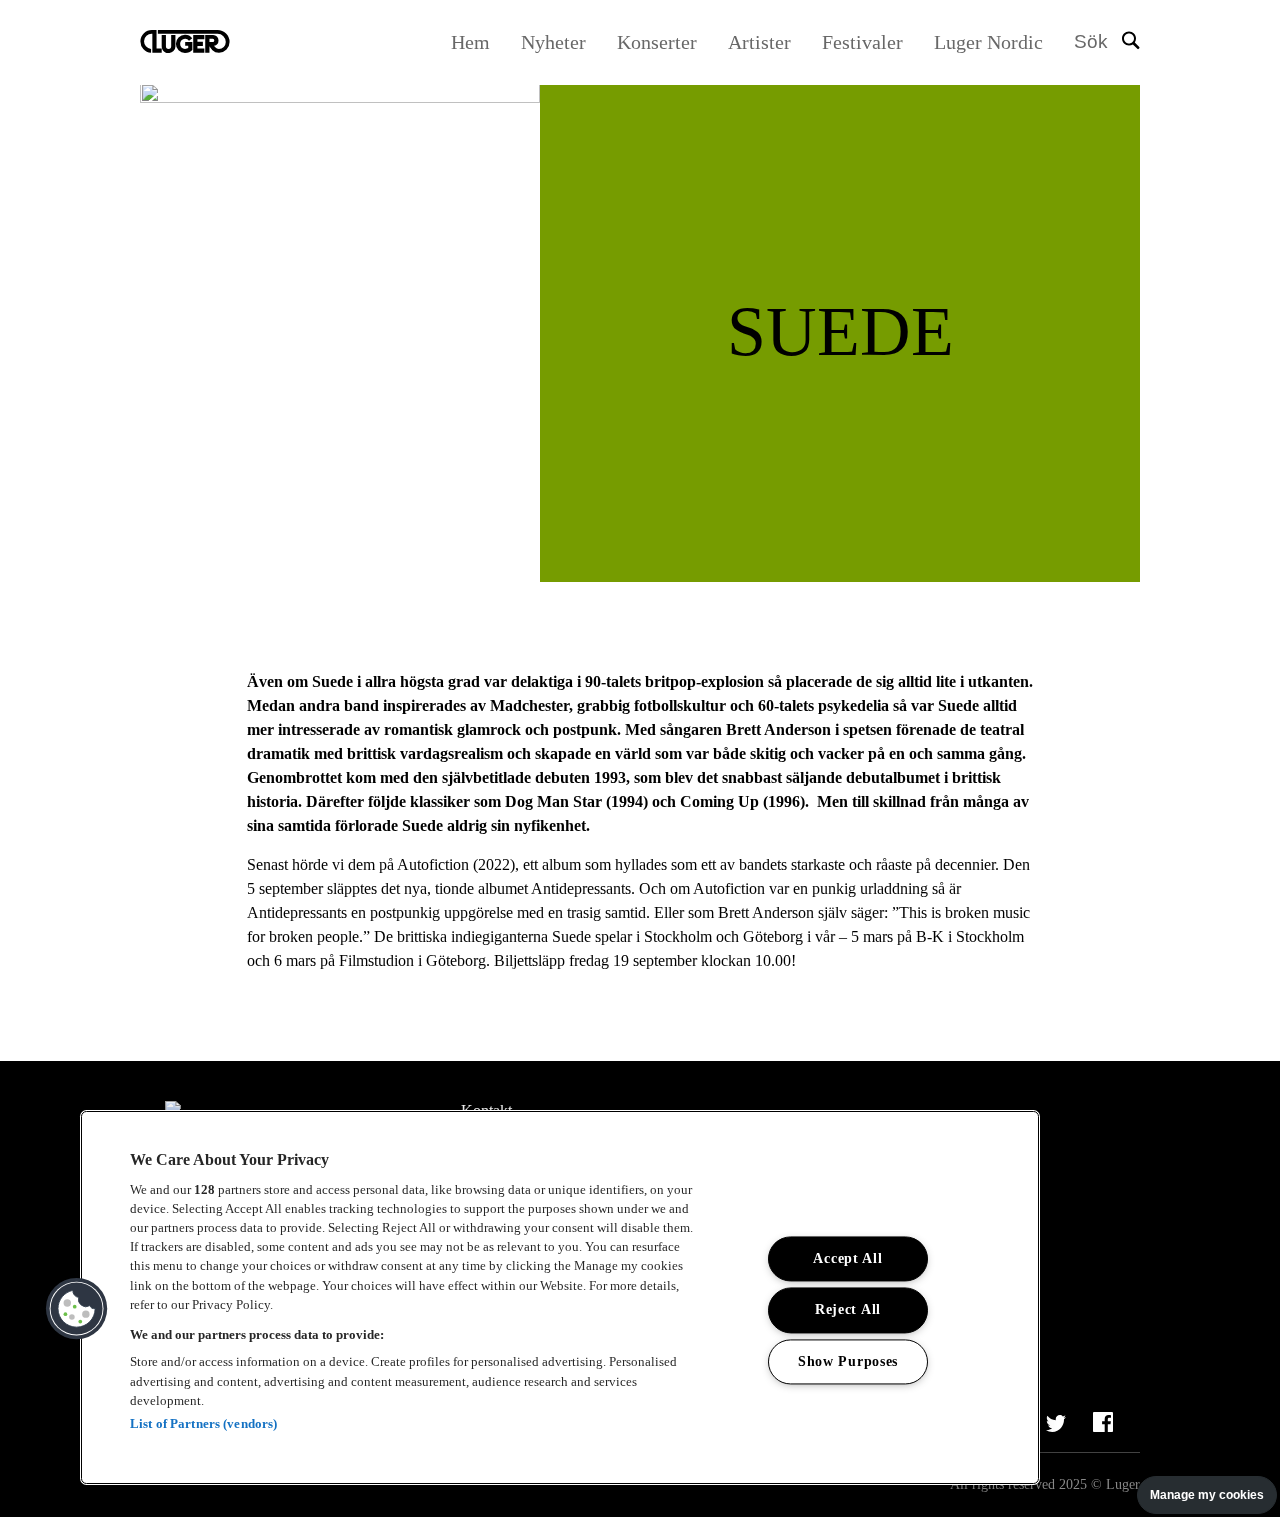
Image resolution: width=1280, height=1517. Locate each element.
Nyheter (553, 42)
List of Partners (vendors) (203, 1423)
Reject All (848, 1310)
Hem (470, 42)
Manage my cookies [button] (1207, 1495)
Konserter (657, 42)
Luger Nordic (988, 42)
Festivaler (862, 42)
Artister (759, 42)
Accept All (847, 1259)
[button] (77, 1309)
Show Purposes (848, 1361)
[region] (560, 1297)
